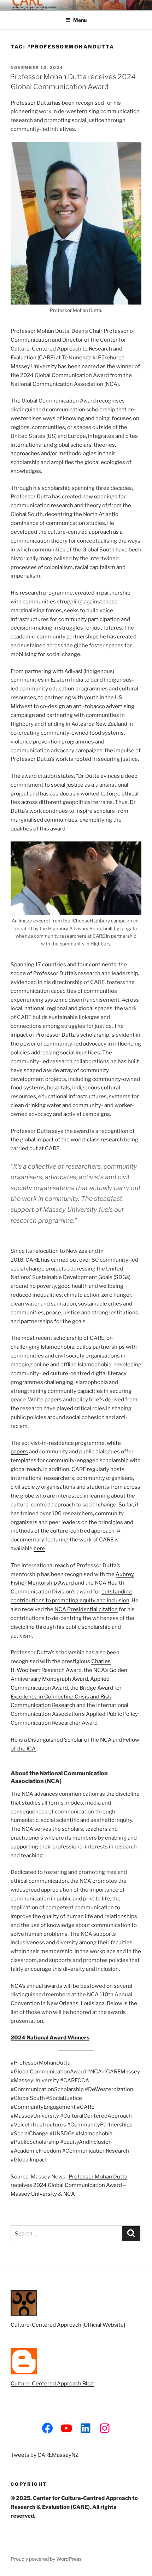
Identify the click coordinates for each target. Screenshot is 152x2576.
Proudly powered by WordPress (46, 2559)
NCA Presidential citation (86, 1609)
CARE (33, 1260)
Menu (80, 20)
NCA (69, 2194)
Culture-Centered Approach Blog (52, 2384)
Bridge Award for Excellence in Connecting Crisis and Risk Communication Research (66, 1697)
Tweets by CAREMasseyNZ (45, 2455)
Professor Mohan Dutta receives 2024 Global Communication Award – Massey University (69, 2186)
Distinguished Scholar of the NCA (70, 1740)
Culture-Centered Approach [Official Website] (68, 2325)
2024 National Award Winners (50, 2038)
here (39, 1549)
